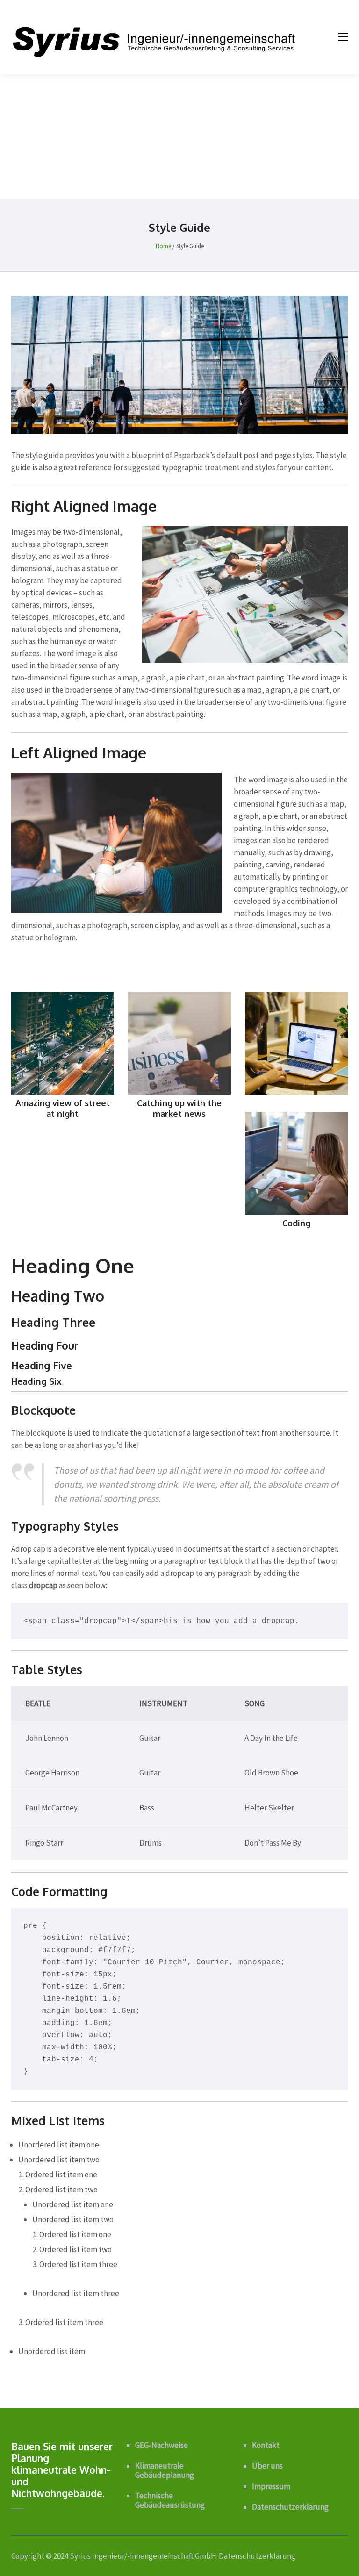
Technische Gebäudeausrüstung (170, 2500)
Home (163, 246)
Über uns (267, 2466)
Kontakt (266, 2445)
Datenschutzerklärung (290, 2507)
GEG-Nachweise (162, 2445)
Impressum (271, 2486)
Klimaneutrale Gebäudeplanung (165, 2470)
